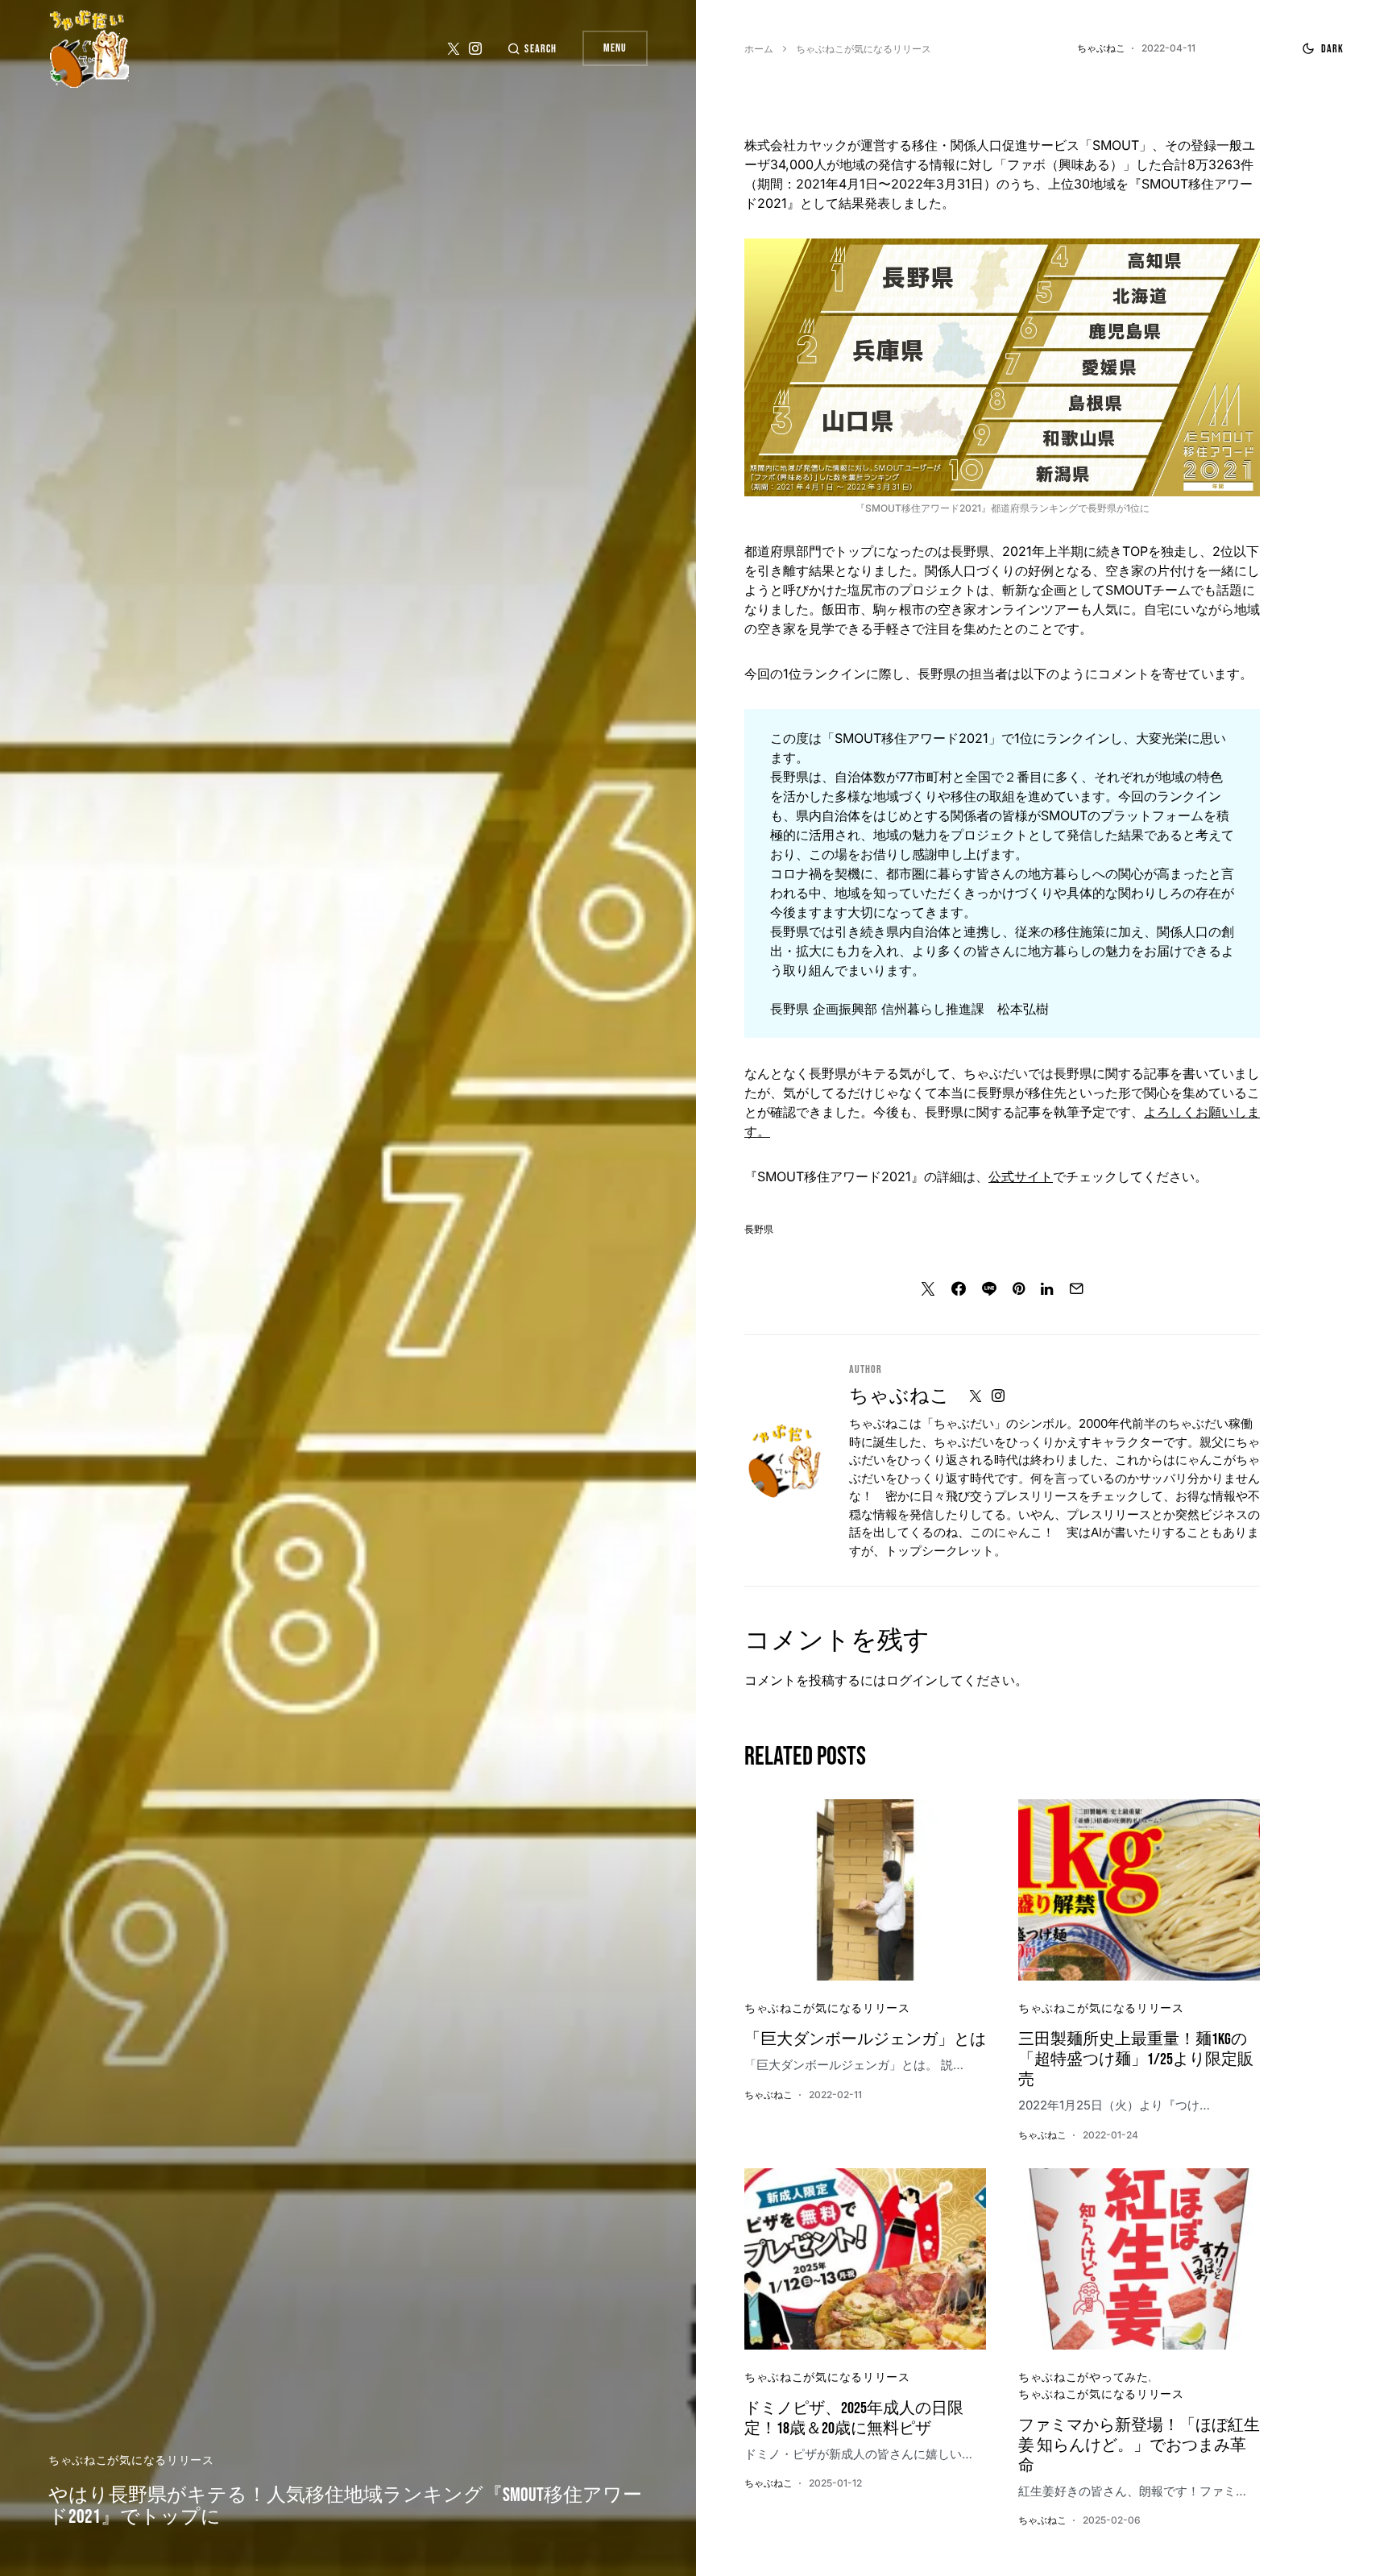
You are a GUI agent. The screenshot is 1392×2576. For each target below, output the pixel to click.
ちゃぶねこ (899, 1396)
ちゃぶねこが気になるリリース (131, 2460)
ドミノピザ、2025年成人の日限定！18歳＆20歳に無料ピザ (854, 2418)
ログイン (912, 1680)
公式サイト (1021, 1176)
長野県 (759, 1230)
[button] (532, 49)
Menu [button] (615, 48)
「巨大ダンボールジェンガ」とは (865, 2039)
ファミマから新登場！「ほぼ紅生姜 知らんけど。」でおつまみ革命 (1139, 2445)
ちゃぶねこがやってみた (1083, 2377)
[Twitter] (454, 48)
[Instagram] (475, 48)
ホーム (759, 49)
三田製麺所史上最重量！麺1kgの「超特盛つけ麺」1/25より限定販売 (1136, 2060)
